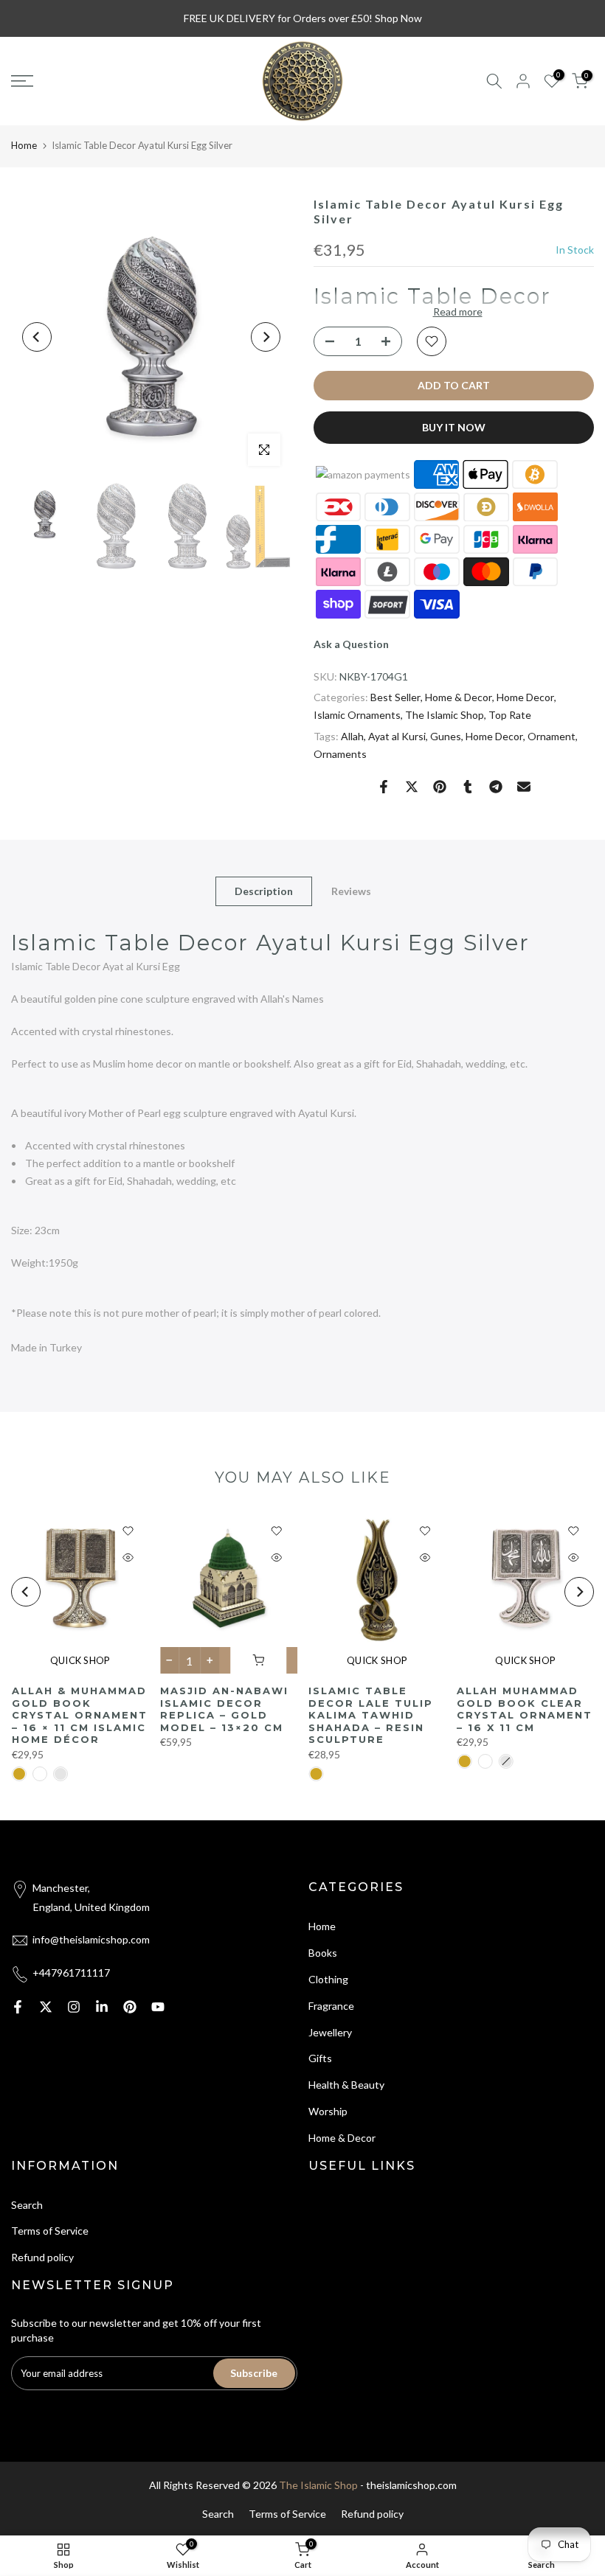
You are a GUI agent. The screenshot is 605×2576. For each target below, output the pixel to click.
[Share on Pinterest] (440, 787)
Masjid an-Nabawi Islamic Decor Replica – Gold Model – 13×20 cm (224, 1709)
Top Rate (510, 715)
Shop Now (398, 18)
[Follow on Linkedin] (102, 2007)
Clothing (328, 1979)
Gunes (446, 736)
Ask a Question (351, 644)
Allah (352, 736)
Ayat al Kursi (397, 736)
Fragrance (331, 2006)
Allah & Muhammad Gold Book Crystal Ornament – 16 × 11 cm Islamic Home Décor (79, 1715)
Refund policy (42, 2257)
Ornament (552, 736)
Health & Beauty (346, 2085)
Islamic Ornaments (357, 715)
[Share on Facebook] (384, 787)
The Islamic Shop (445, 715)
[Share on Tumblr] (468, 787)
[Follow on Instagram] (74, 2007)
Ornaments (340, 754)
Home (24, 145)
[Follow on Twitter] (46, 2007)
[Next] (266, 337)
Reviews (351, 890)
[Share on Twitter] (412, 787)
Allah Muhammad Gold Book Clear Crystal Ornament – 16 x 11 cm (525, 1709)
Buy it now (454, 427)
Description (264, 890)
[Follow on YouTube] (158, 2007)
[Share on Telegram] (496, 787)
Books (323, 1953)
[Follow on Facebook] (18, 2007)
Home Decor (525, 697)
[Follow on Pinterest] (130, 2007)
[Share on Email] (524, 787)
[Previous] (37, 337)
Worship (328, 2111)
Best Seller (395, 697)
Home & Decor (459, 697)
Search (27, 2205)
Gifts (320, 2058)
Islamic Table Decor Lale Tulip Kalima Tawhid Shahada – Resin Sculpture (371, 1715)
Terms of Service (50, 2231)
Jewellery (330, 2032)
